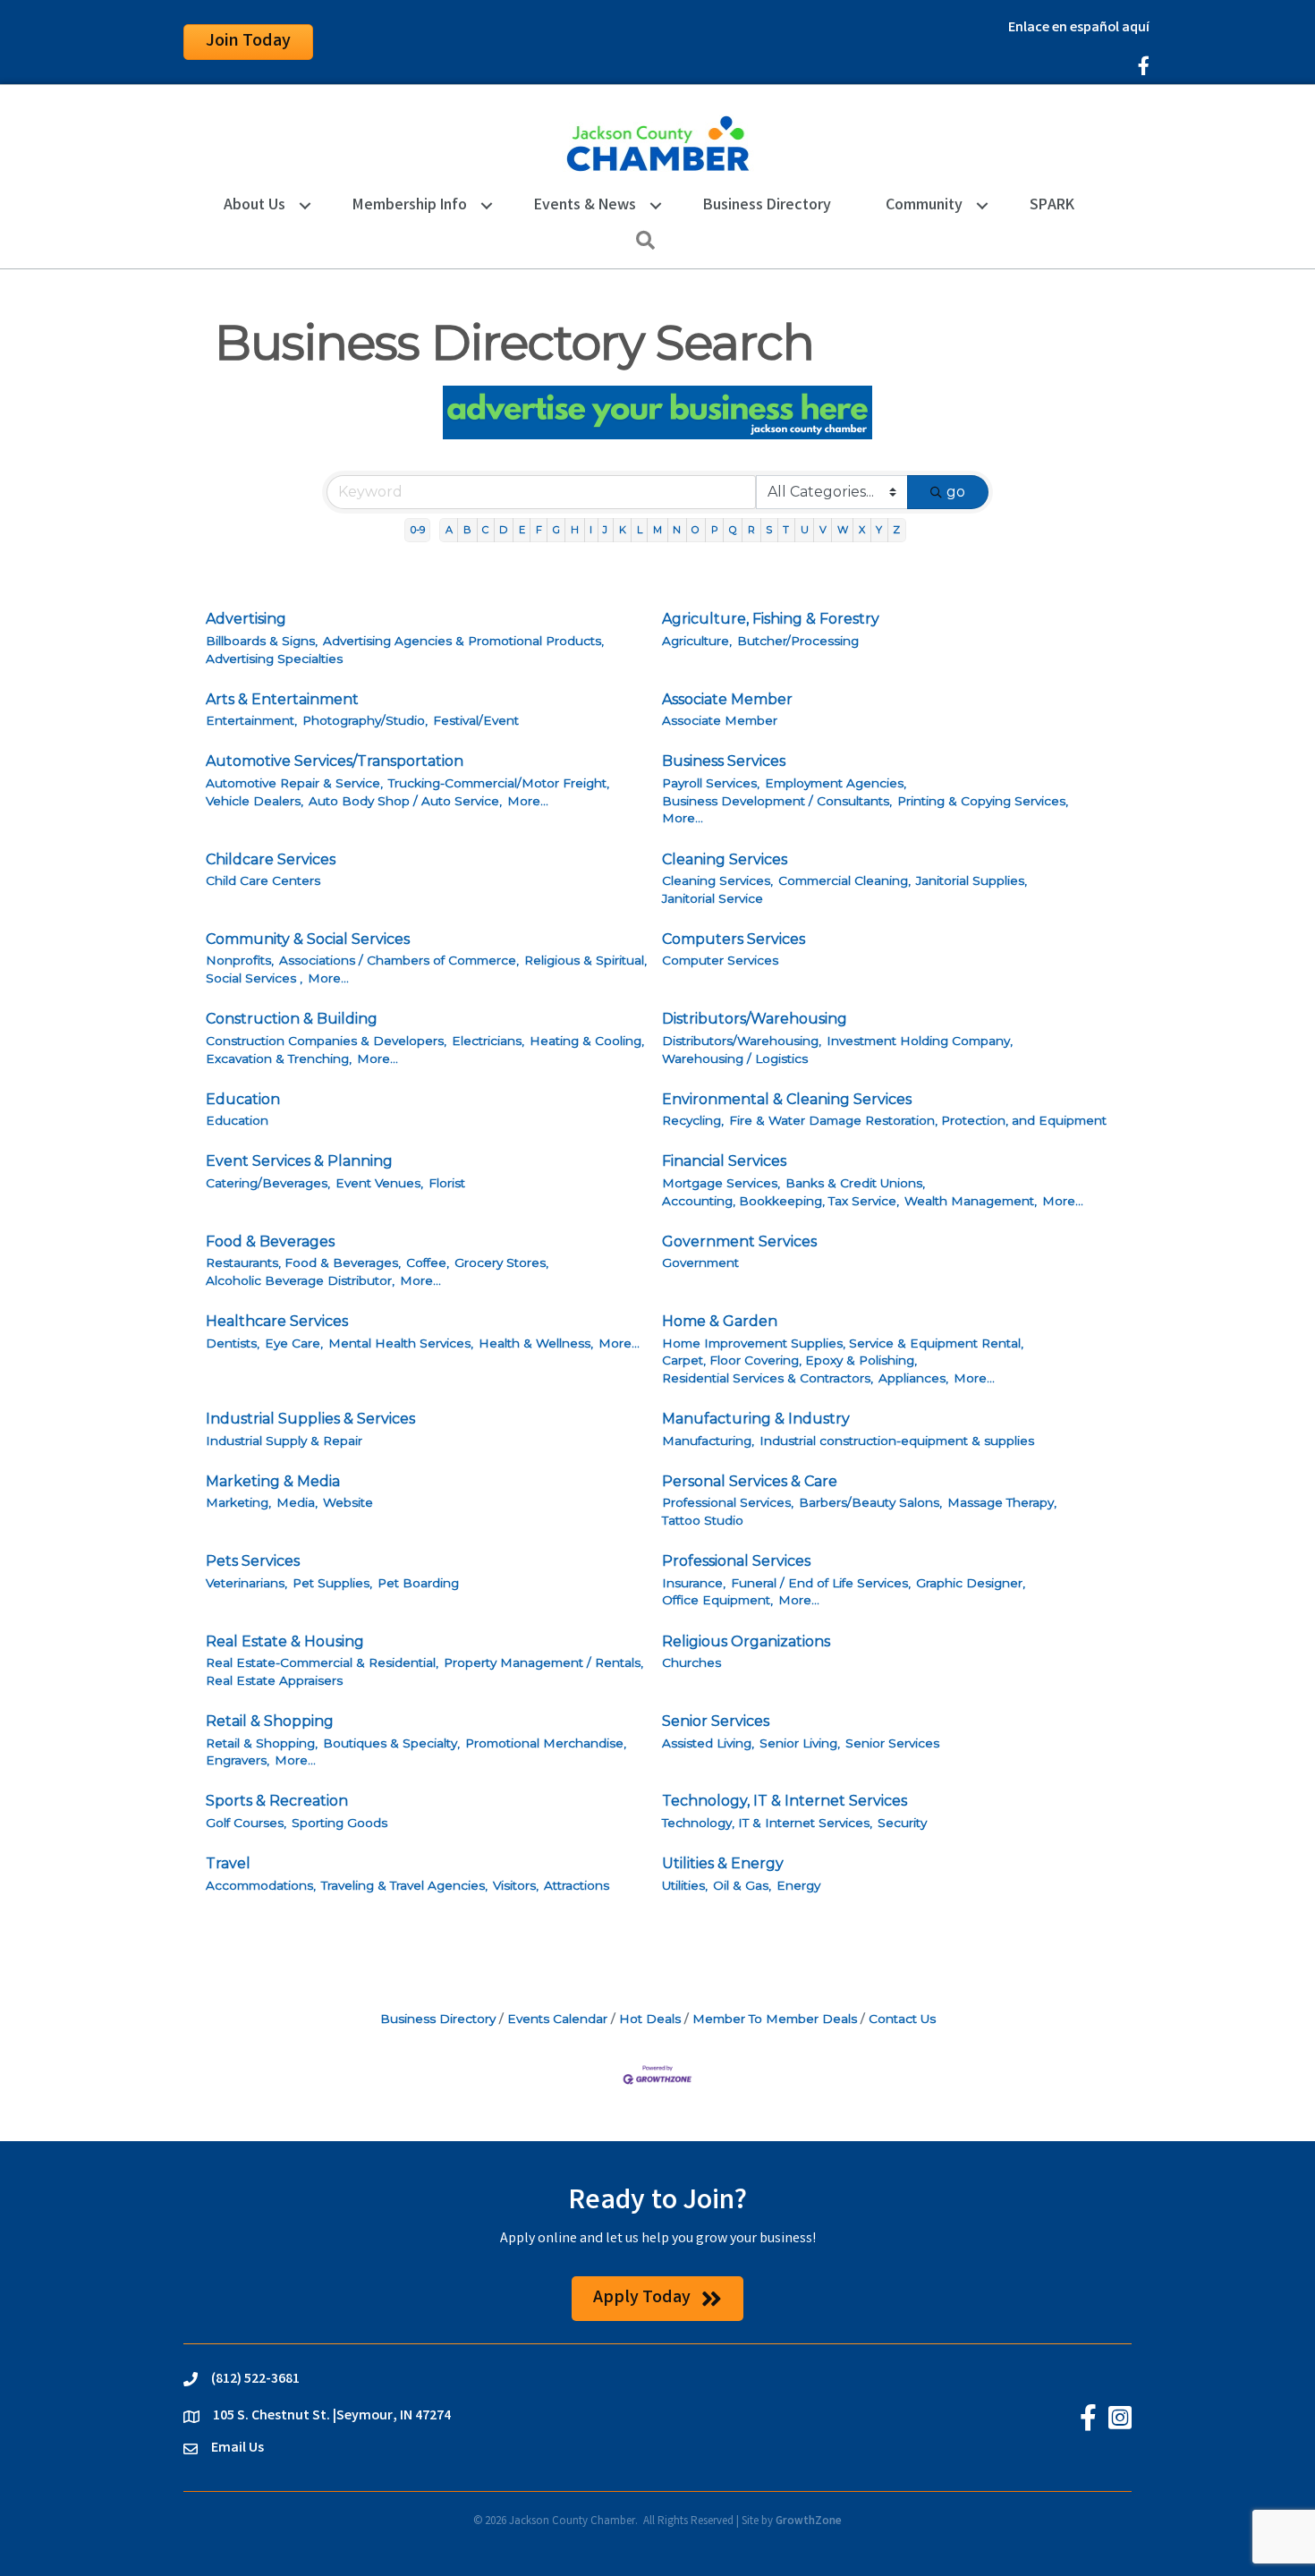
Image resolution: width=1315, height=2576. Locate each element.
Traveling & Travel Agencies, (404, 1885)
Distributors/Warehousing (755, 1019)
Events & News (585, 206)
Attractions (577, 1885)
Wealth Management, (971, 1201)
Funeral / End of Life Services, (821, 1583)
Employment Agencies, (836, 783)
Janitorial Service (713, 898)
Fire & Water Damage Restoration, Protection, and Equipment (918, 1120)
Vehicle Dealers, (255, 801)
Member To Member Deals (775, 2019)
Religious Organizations (746, 1641)
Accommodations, (261, 1885)
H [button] (575, 530)
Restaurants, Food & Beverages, (303, 1262)
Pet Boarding (418, 1583)
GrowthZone (809, 2522)
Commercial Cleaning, (844, 880)
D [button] (503, 530)
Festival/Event (476, 720)
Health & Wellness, (536, 1343)
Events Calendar (557, 2019)
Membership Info (410, 206)
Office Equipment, (717, 1600)
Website (348, 1502)
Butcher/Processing (798, 641)
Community (924, 206)
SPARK (1052, 206)
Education (243, 1099)
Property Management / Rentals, (543, 1662)
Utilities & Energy (723, 1863)
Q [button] (733, 530)
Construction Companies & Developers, (326, 1041)
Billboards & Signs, (262, 641)
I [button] (591, 530)
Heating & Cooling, (587, 1041)
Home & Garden (720, 1321)
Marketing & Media (273, 1481)
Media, (297, 1502)
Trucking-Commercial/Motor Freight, (499, 783)
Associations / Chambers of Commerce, (399, 960)
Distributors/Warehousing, (742, 1041)
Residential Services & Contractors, (768, 1378)
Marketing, (238, 1502)
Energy (798, 1885)
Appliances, (913, 1378)
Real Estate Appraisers (274, 1680)
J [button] (605, 530)
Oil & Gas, (742, 1885)
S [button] (769, 530)
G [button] (556, 530)
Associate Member (727, 699)
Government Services (739, 1241)
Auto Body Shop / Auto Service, (405, 801)
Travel (228, 1863)
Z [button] (896, 530)
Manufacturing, (708, 1441)
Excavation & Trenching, (279, 1058)
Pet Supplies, (332, 1583)
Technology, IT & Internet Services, (767, 1823)
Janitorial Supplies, (971, 880)
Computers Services (734, 939)
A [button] (449, 530)
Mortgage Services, (721, 1183)
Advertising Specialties (274, 659)
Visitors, (516, 1885)
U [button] (805, 530)
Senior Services (716, 1721)
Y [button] (879, 530)
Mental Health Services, (401, 1343)
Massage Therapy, (1002, 1502)
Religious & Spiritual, (585, 960)
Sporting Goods (339, 1823)
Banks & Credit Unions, (855, 1183)
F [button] (539, 530)
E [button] (522, 530)
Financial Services (724, 1161)
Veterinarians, (246, 1583)
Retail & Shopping (270, 1721)
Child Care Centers (263, 880)
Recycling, (693, 1120)
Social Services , (254, 978)
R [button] (751, 530)
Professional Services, (728, 1502)
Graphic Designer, (971, 1583)
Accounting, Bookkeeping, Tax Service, (781, 1201)
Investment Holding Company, (920, 1041)
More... (528, 801)
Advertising (246, 619)
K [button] (623, 530)
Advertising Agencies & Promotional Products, (463, 641)
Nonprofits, (240, 960)
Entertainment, (251, 720)
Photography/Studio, (365, 720)
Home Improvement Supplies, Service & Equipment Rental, (843, 1343)
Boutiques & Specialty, (391, 1743)
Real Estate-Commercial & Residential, (322, 1662)
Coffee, (428, 1262)
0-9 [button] (418, 530)
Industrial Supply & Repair (284, 1441)
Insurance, (694, 1583)
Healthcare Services (277, 1321)
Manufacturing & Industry (756, 1419)
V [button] (823, 530)
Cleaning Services (725, 859)
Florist (447, 1183)
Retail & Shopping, (262, 1743)
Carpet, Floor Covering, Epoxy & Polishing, (789, 1360)
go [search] (956, 492)
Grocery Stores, (501, 1262)
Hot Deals (650, 2019)
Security (902, 1823)
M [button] (657, 530)
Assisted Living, (708, 1743)
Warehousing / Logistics (735, 1058)
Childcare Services (271, 859)
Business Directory (767, 206)
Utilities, (685, 1885)
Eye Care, (294, 1343)
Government (700, 1262)
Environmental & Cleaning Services (787, 1099)
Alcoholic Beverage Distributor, (300, 1280)
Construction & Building (292, 1019)
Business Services (724, 761)
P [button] (715, 530)
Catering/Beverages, (268, 1183)
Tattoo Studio (703, 1520)
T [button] (786, 530)
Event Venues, (379, 1183)
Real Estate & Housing (285, 1641)
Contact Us (902, 2019)
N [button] (677, 530)
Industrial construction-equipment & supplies (897, 1441)
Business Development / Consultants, (777, 801)
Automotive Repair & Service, (294, 783)
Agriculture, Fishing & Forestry (771, 619)
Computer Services (720, 960)
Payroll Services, (711, 783)
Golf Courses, (246, 1823)
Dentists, (233, 1343)
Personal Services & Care (750, 1481)
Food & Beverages (270, 1241)
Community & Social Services (308, 939)
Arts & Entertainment (282, 699)
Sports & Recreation (277, 1801)
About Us (255, 206)
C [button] (485, 530)
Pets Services (253, 1561)
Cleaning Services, (717, 880)
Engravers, (238, 1760)
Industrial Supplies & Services (310, 1419)
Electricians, (488, 1041)
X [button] (862, 530)
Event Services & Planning (299, 1161)
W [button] (843, 530)
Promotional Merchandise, (546, 1743)
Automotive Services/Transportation (335, 761)
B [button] (467, 530)
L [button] (640, 530)
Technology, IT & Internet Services (785, 1801)
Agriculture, (697, 641)
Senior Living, (800, 1743)
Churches (691, 1662)
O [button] (696, 530)
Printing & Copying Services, (983, 801)
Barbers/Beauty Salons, (870, 1502)
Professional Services (736, 1561)
